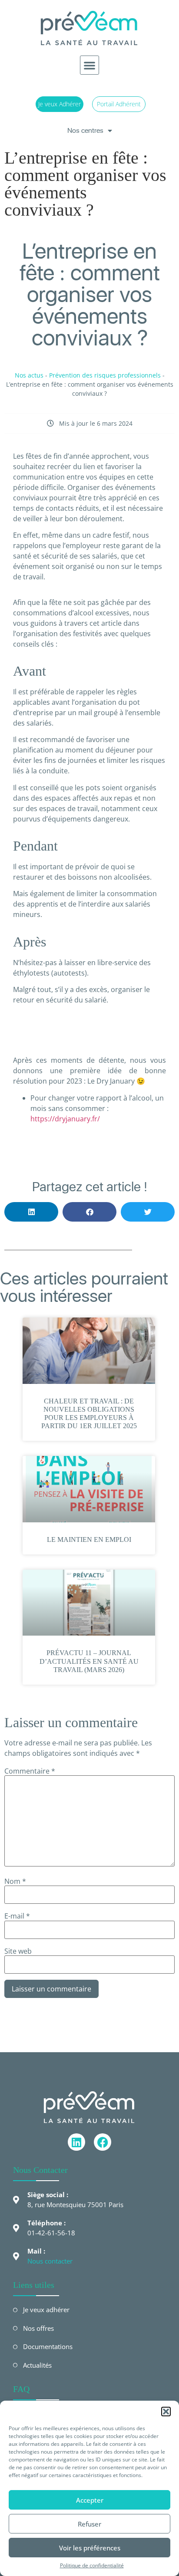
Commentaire (30, 1771)
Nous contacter (50, 2261)
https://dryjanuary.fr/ (65, 1119)
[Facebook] (103, 2142)
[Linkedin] (76, 2142)
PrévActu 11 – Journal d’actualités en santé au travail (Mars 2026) (89, 1661)
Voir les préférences (90, 2548)
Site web (18, 1951)
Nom (15, 1881)
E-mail (17, 1916)
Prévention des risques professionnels (105, 375)
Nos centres (85, 130)
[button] (166, 2412)
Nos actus (29, 375)
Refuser (89, 2524)
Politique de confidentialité (92, 2565)
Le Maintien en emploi (89, 1539)
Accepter (90, 2500)
